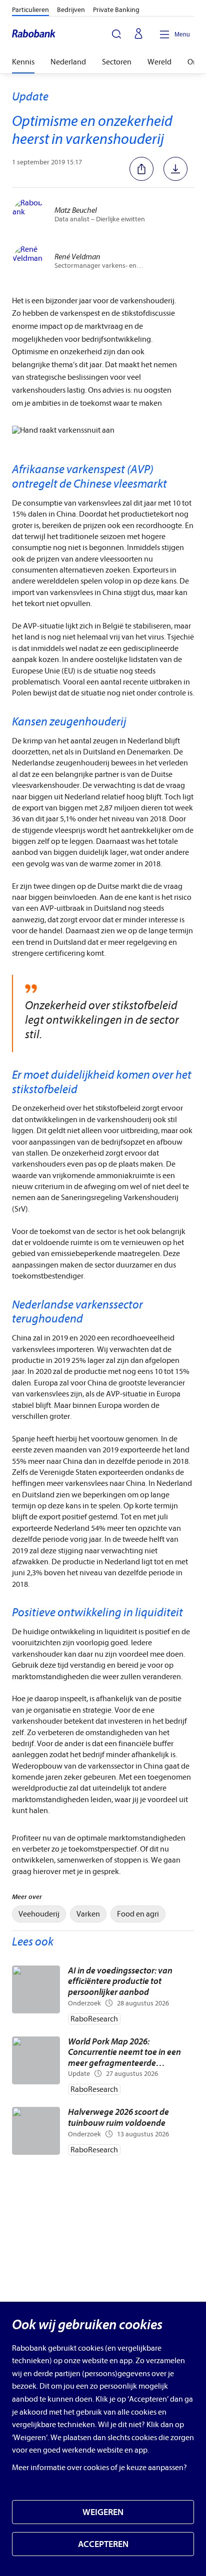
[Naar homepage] (34, 34)
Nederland (68, 62)
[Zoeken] (116, 34)
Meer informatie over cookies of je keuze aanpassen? (99, 2468)
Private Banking (116, 10)
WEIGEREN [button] (103, 2512)
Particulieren (30, 10)
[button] (144, 169)
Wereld (159, 62)
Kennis (23, 62)
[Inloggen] (138, 34)
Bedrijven (71, 10)
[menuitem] (39, 1914)
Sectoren (117, 62)
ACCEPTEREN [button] (103, 2544)
